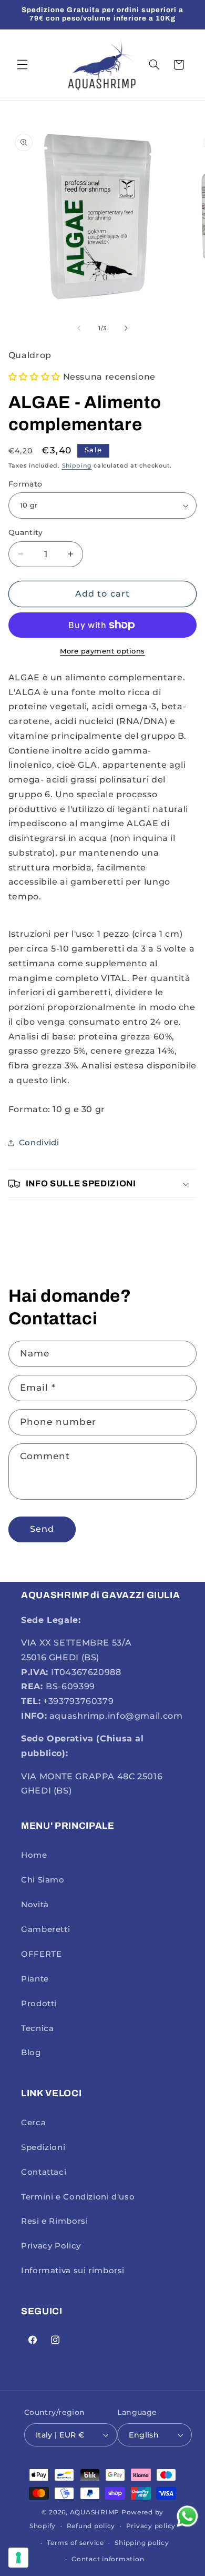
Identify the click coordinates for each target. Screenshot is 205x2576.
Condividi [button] (39, 1143)
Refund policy (91, 2526)
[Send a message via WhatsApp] (187, 2516)
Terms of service (75, 2543)
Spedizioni (43, 2147)
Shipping (77, 466)
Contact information (108, 2559)
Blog (31, 2053)
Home (34, 1855)
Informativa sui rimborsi (73, 2271)
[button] (22, 65)
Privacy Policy (51, 2246)
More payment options (102, 651)
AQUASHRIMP (95, 2512)
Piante (35, 1979)
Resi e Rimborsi (54, 2221)
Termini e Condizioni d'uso (78, 2197)
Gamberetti (45, 1929)
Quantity (25, 532)
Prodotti (39, 2004)
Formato (25, 484)
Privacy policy (151, 2526)
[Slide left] (79, 328)
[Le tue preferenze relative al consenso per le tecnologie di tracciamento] (18, 2558)
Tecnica (37, 2028)
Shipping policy (142, 2543)
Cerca (33, 2123)
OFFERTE (41, 1954)
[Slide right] (126, 328)
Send (42, 1529)
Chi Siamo (43, 1880)
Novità (35, 1905)
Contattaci (44, 2172)
